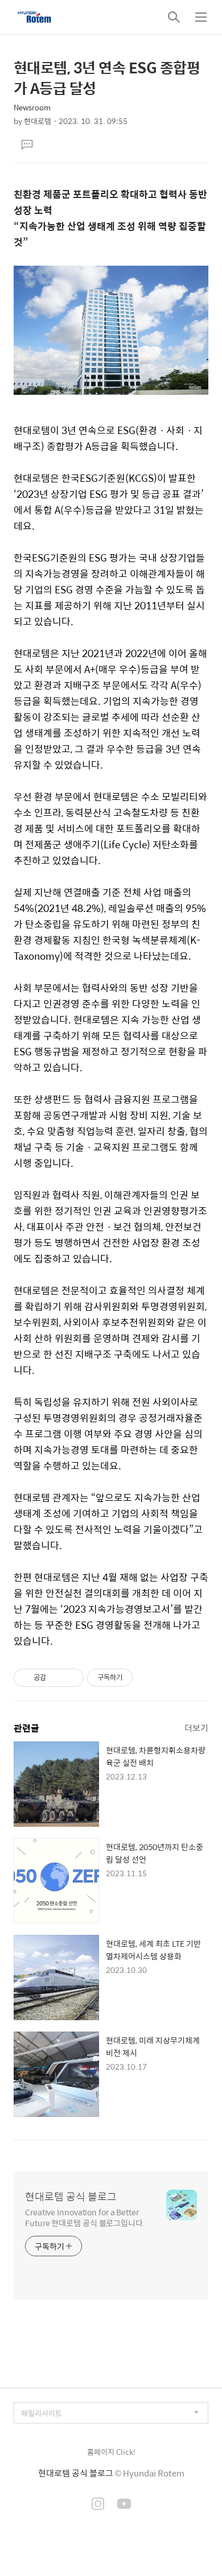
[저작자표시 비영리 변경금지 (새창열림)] (148, 1678)
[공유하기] (57, 1678)
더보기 (196, 1727)
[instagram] (98, 2505)
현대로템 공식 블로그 (71, 2197)
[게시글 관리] (71, 1678)
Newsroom (32, 107)
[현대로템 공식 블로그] (34, 17)
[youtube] (124, 2505)
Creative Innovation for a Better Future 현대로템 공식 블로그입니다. (85, 2217)
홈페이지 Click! (111, 2452)
